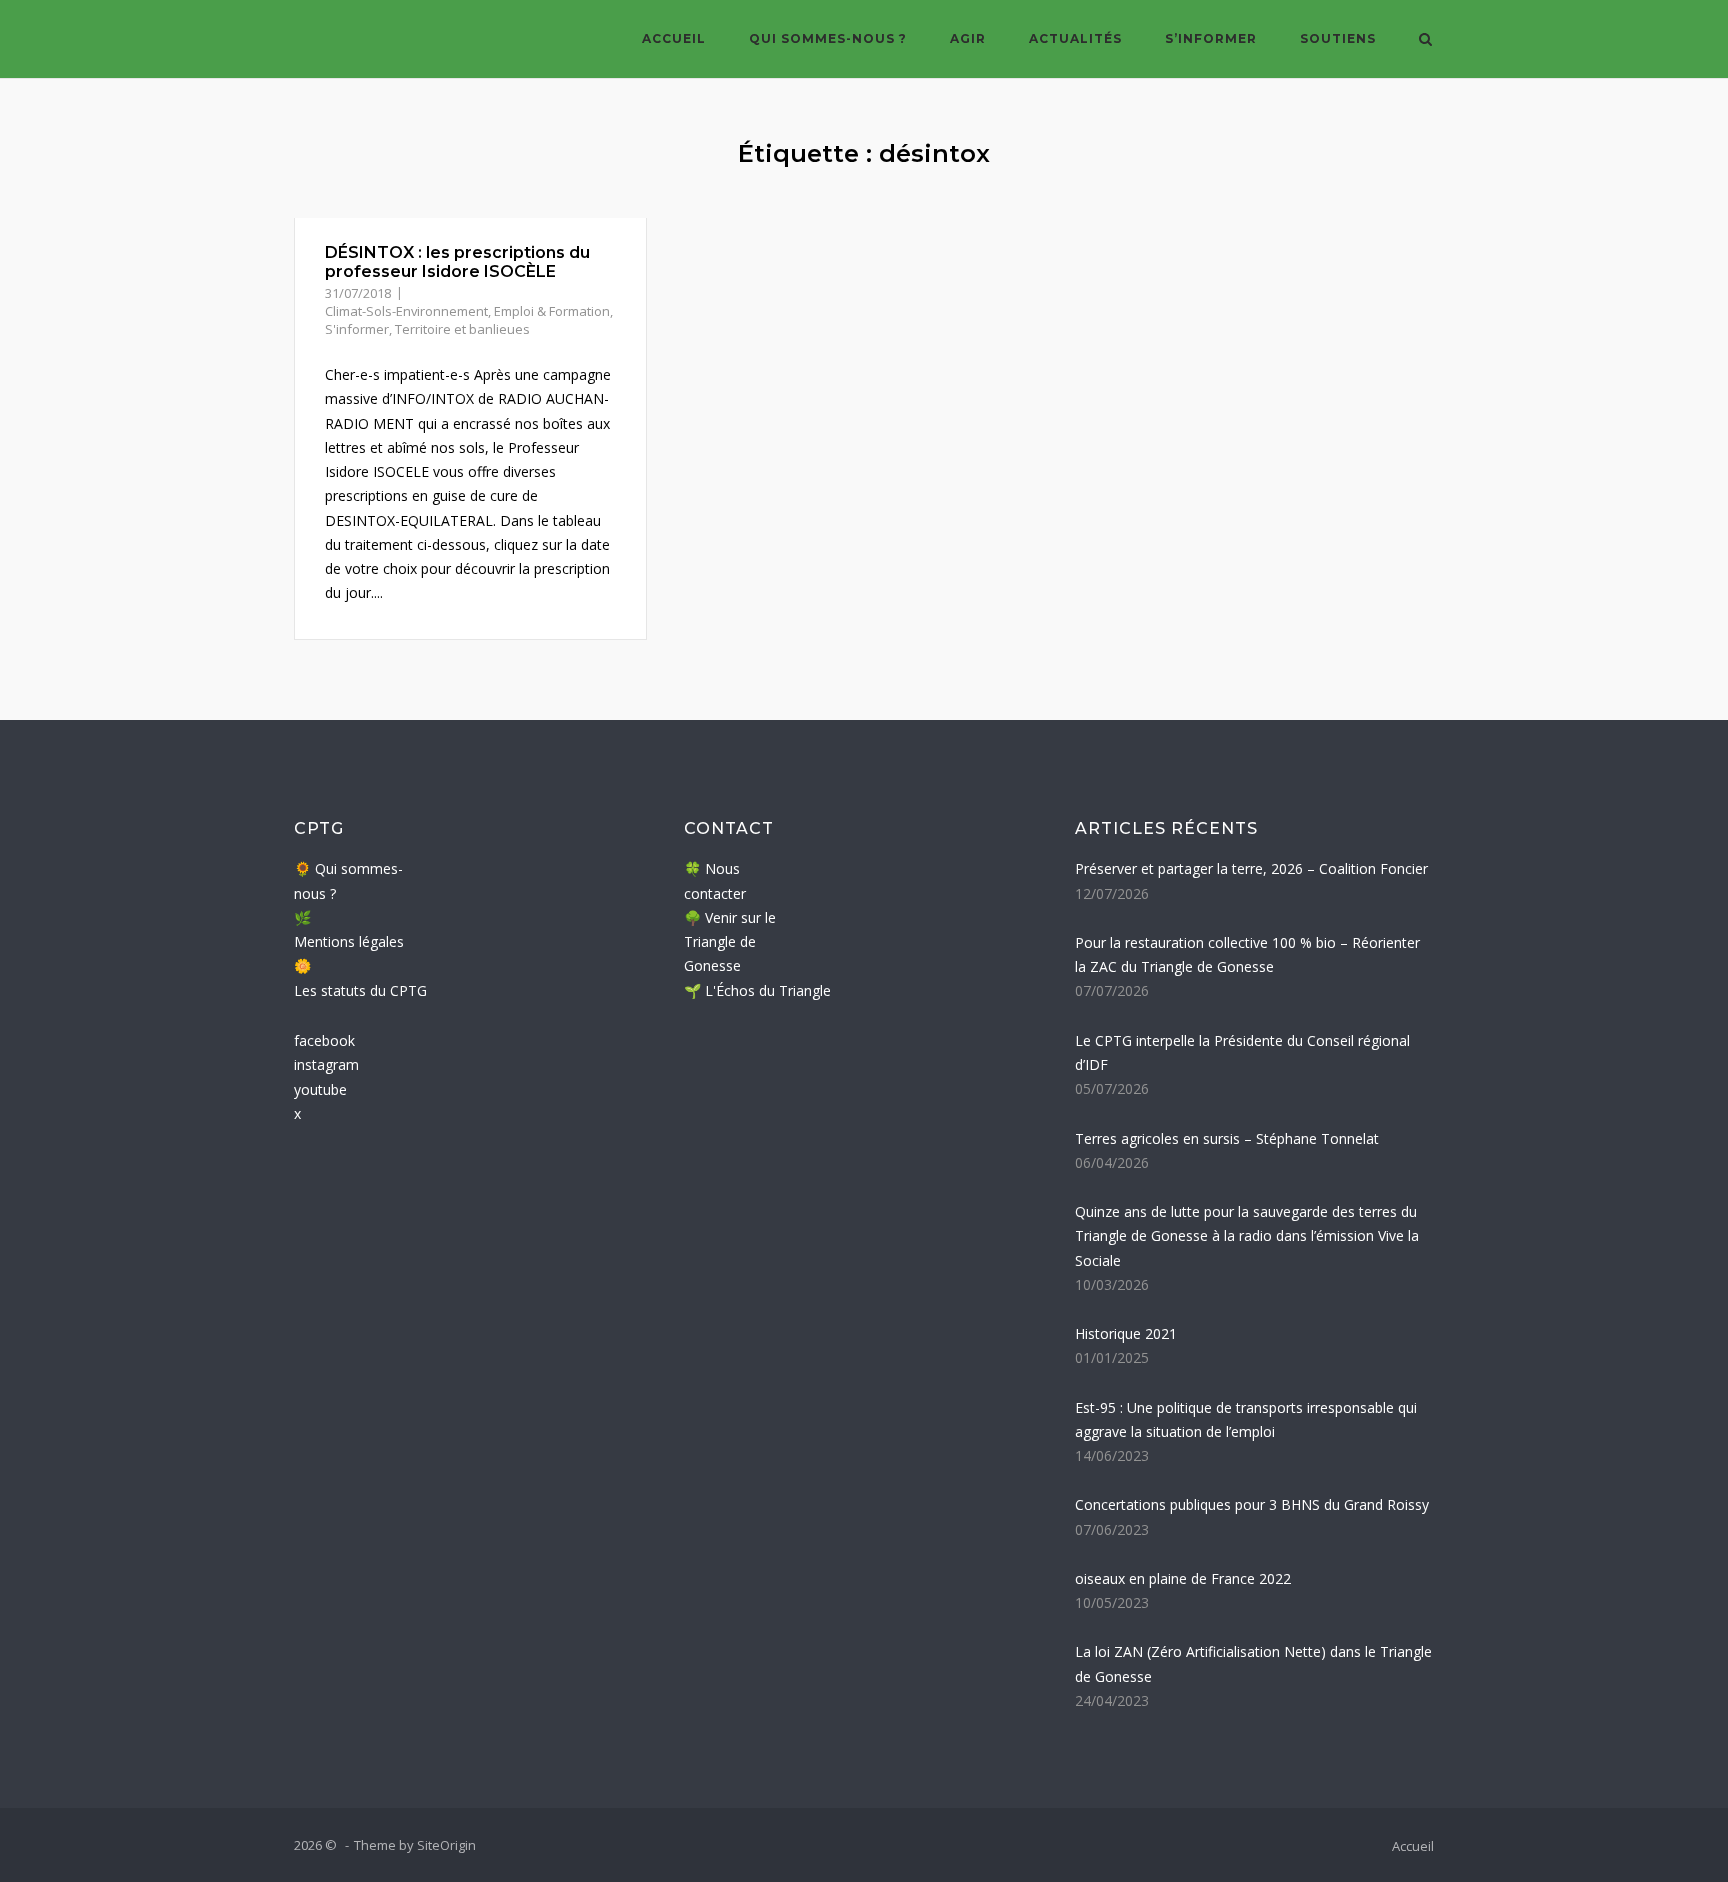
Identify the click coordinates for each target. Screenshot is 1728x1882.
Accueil (674, 38)
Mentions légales (349, 941)
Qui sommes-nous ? (828, 38)
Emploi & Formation (552, 311)
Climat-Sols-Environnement (406, 311)
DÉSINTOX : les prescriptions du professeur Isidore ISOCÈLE (457, 262)
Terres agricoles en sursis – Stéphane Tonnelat (1227, 1138)
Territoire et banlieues (462, 329)
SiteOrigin (446, 1845)
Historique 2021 (1126, 1333)
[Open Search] (1425, 41)
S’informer (1211, 38)
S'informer (357, 329)
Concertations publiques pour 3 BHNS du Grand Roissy (1252, 1504)
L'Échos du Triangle (768, 990)
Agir (968, 38)
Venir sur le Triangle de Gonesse (730, 942)
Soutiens (1338, 38)
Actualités (1075, 38)
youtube (320, 1089)
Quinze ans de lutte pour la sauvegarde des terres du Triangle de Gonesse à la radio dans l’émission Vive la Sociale (1247, 1236)
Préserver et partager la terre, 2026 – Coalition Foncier (1251, 868)
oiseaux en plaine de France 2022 (1183, 1578)
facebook (324, 1040)
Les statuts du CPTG (360, 990)
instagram (326, 1064)
